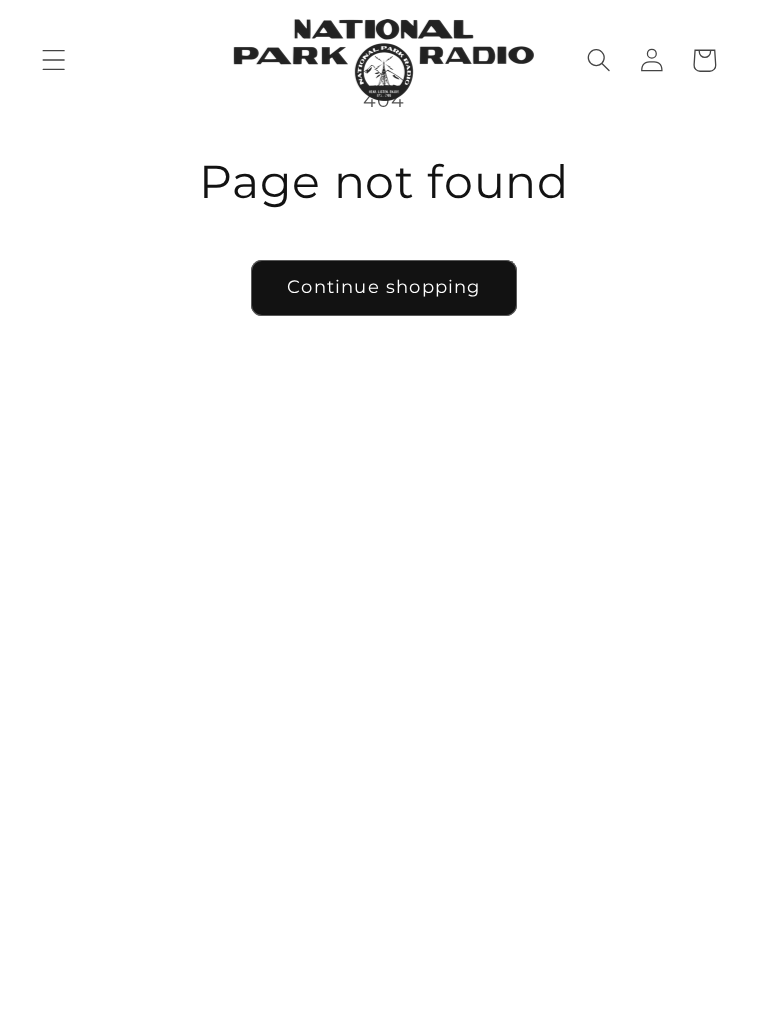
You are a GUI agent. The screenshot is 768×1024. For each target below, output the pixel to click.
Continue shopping (383, 287)
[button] (54, 60)
